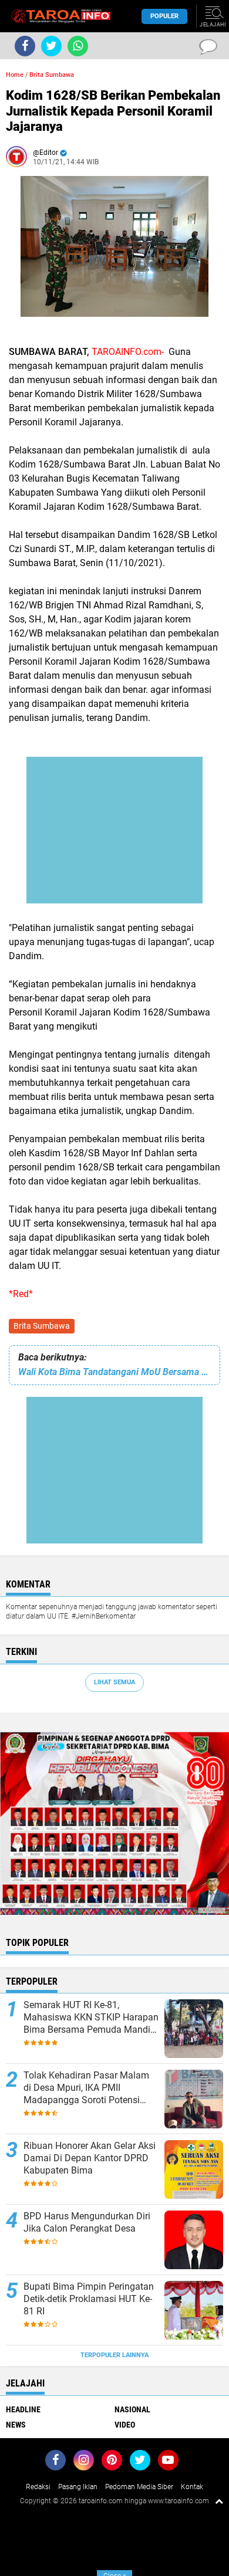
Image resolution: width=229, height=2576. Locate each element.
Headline (23, 2409)
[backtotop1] (219, 2501)
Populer (164, 16)
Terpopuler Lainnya (114, 2355)
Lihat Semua (114, 1682)
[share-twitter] (51, 46)
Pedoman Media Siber (139, 2487)
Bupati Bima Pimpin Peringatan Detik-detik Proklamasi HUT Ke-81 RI (89, 2299)
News (16, 2425)
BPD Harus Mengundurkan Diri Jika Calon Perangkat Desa (87, 2222)
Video (125, 2425)
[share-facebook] (25, 46)
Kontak (192, 2487)
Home (15, 75)
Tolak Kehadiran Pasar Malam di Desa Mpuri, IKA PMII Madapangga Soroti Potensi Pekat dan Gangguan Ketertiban (90, 2088)
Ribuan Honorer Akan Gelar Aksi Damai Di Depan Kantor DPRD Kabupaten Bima (90, 2158)
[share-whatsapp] (78, 46)
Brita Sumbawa (42, 1326)
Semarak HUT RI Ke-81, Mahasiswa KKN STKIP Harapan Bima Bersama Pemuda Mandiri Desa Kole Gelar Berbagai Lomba (91, 2018)
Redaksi (38, 2487)
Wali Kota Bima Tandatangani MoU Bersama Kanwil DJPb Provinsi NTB (114, 1372)
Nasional (132, 2409)
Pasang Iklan (78, 2487)
